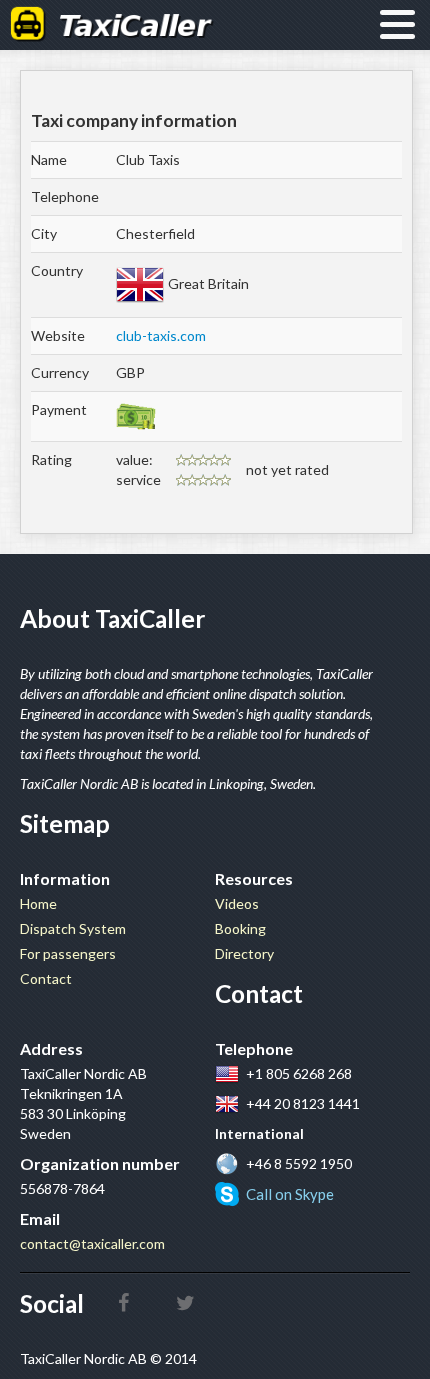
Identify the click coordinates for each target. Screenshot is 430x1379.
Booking (240, 928)
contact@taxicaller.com (92, 1243)
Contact (46, 978)
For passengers (68, 953)
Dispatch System (73, 928)
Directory (244, 953)
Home (38, 903)
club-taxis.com (161, 335)
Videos (237, 903)
